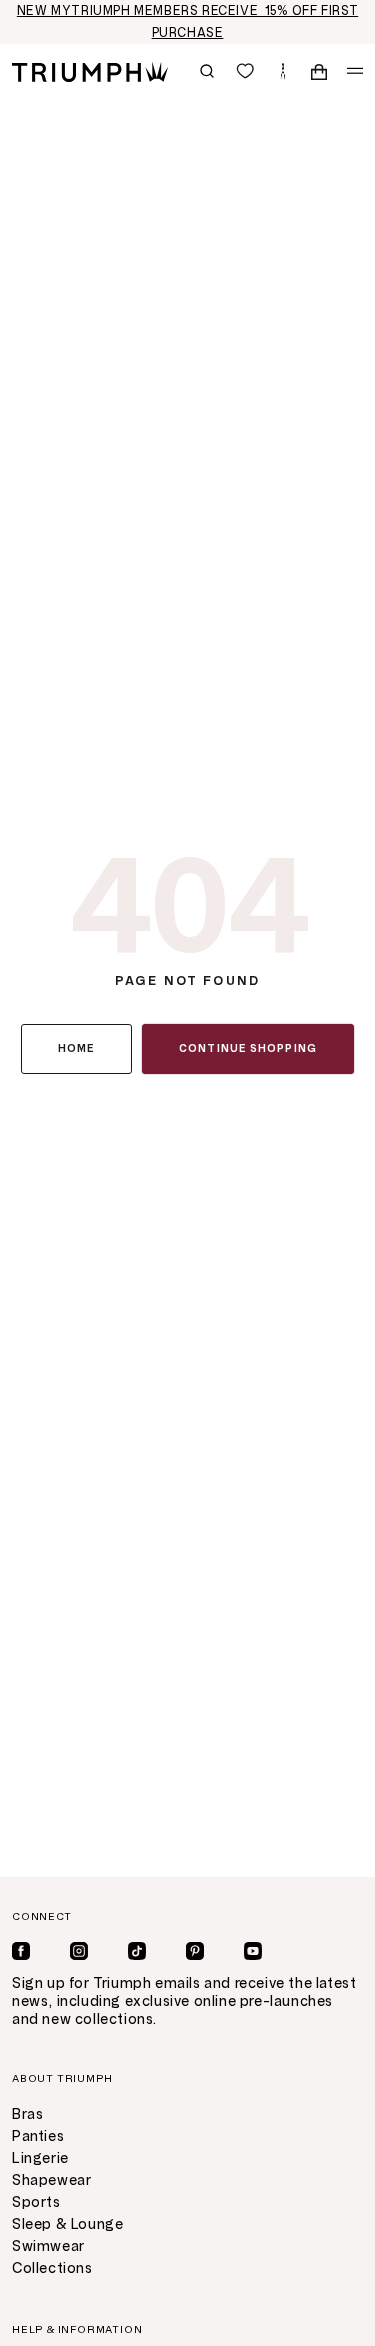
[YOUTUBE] (253, 1951)
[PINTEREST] (195, 1951)
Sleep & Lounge (67, 2224)
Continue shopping (248, 1048)
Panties (38, 2136)
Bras (27, 2114)
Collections (52, 2268)
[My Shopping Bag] (319, 71)
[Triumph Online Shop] (90, 70)
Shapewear (51, 2180)
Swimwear (48, 2246)
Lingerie (40, 2158)
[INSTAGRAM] (79, 1951)
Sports (36, 2202)
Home (76, 1048)
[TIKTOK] (137, 1951)
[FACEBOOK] (21, 1951)
